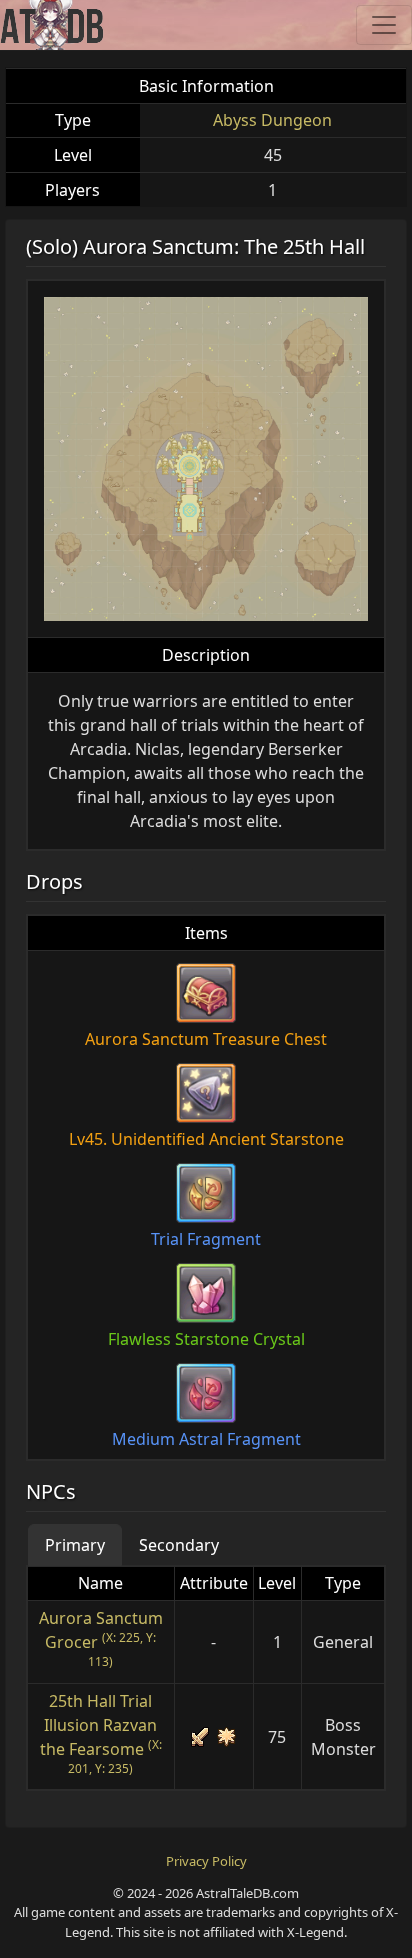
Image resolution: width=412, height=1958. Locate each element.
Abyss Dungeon (272, 120)
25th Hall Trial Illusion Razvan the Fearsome (99, 1725)
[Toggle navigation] (384, 25)
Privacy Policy (206, 1861)
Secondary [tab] (179, 1545)
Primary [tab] (75, 1545)
